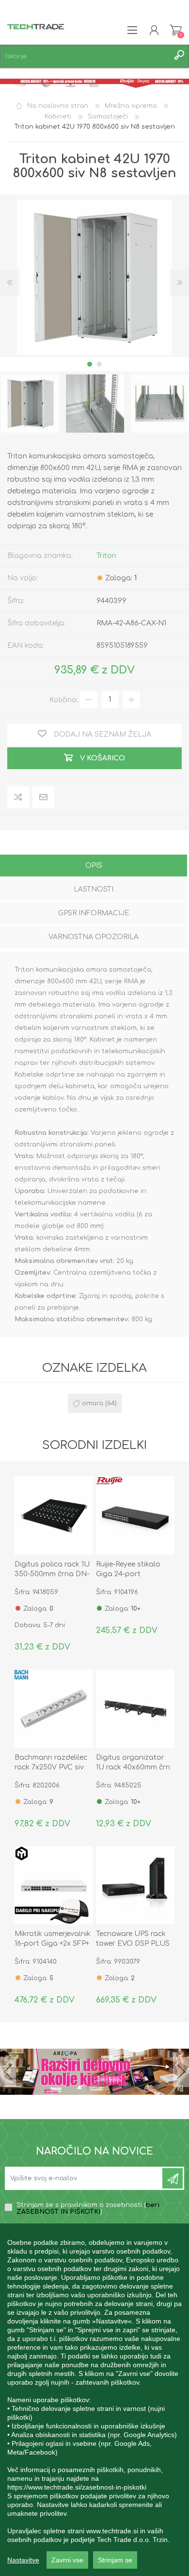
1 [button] (90, 364)
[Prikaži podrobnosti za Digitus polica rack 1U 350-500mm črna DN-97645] (54, 1515)
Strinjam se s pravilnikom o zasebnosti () (88, 2208)
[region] (94, 2400)
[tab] (94, 867)
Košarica (176, 30)
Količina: (64, 699)
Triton (106, 556)
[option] (95, 404)
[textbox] (85, 56)
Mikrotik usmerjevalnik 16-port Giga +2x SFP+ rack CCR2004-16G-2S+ (53, 1944)
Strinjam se (115, 2560)
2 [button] (99, 364)
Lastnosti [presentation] (94, 889)
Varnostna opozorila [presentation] (94, 937)
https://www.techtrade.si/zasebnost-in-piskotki (77, 2487)
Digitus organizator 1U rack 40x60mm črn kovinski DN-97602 (133, 1767)
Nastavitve (23, 2560)
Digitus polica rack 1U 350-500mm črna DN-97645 (52, 1574)
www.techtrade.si (112, 2531)
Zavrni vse (67, 2560)
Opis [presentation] (94, 866)
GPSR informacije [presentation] (94, 913)
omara (93, 1403)
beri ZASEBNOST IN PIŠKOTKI (88, 2208)
